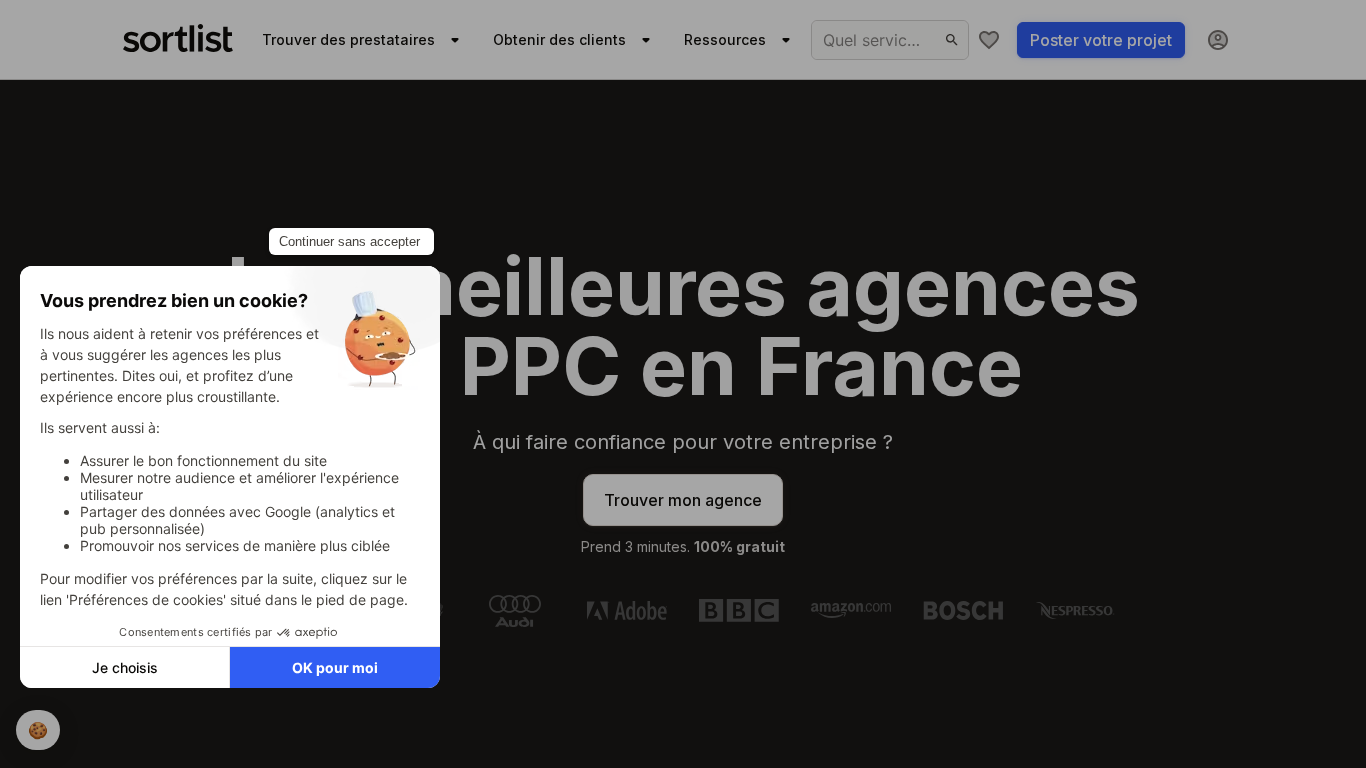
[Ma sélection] (989, 40)
